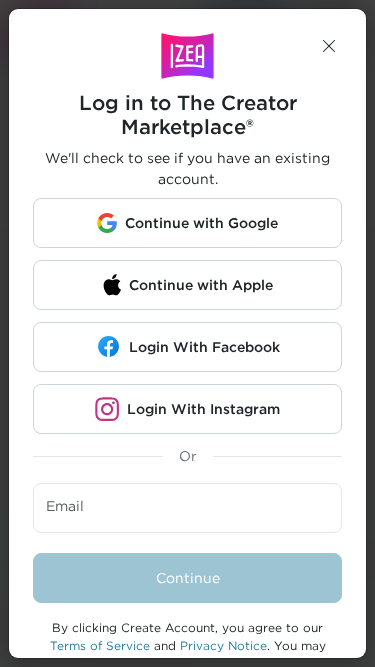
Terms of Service (100, 645)
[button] (329, 46)
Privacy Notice (223, 645)
